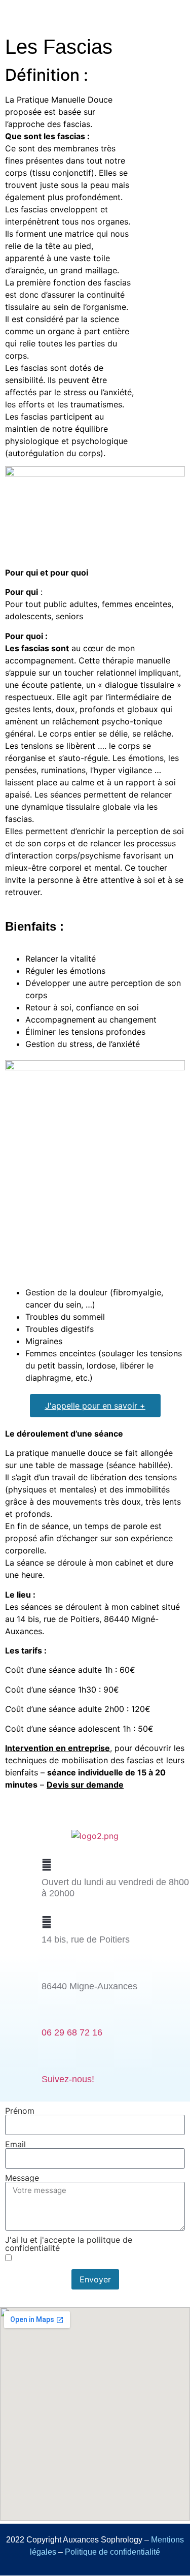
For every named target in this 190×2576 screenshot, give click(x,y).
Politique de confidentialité (112, 2552)
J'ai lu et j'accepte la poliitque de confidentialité (69, 2244)
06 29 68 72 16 (72, 2032)
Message (22, 2178)
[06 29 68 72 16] (47, 2015)
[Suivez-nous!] (47, 2062)
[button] (174, 19)
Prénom (20, 2111)
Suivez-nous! (68, 2079)
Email (15, 2144)
